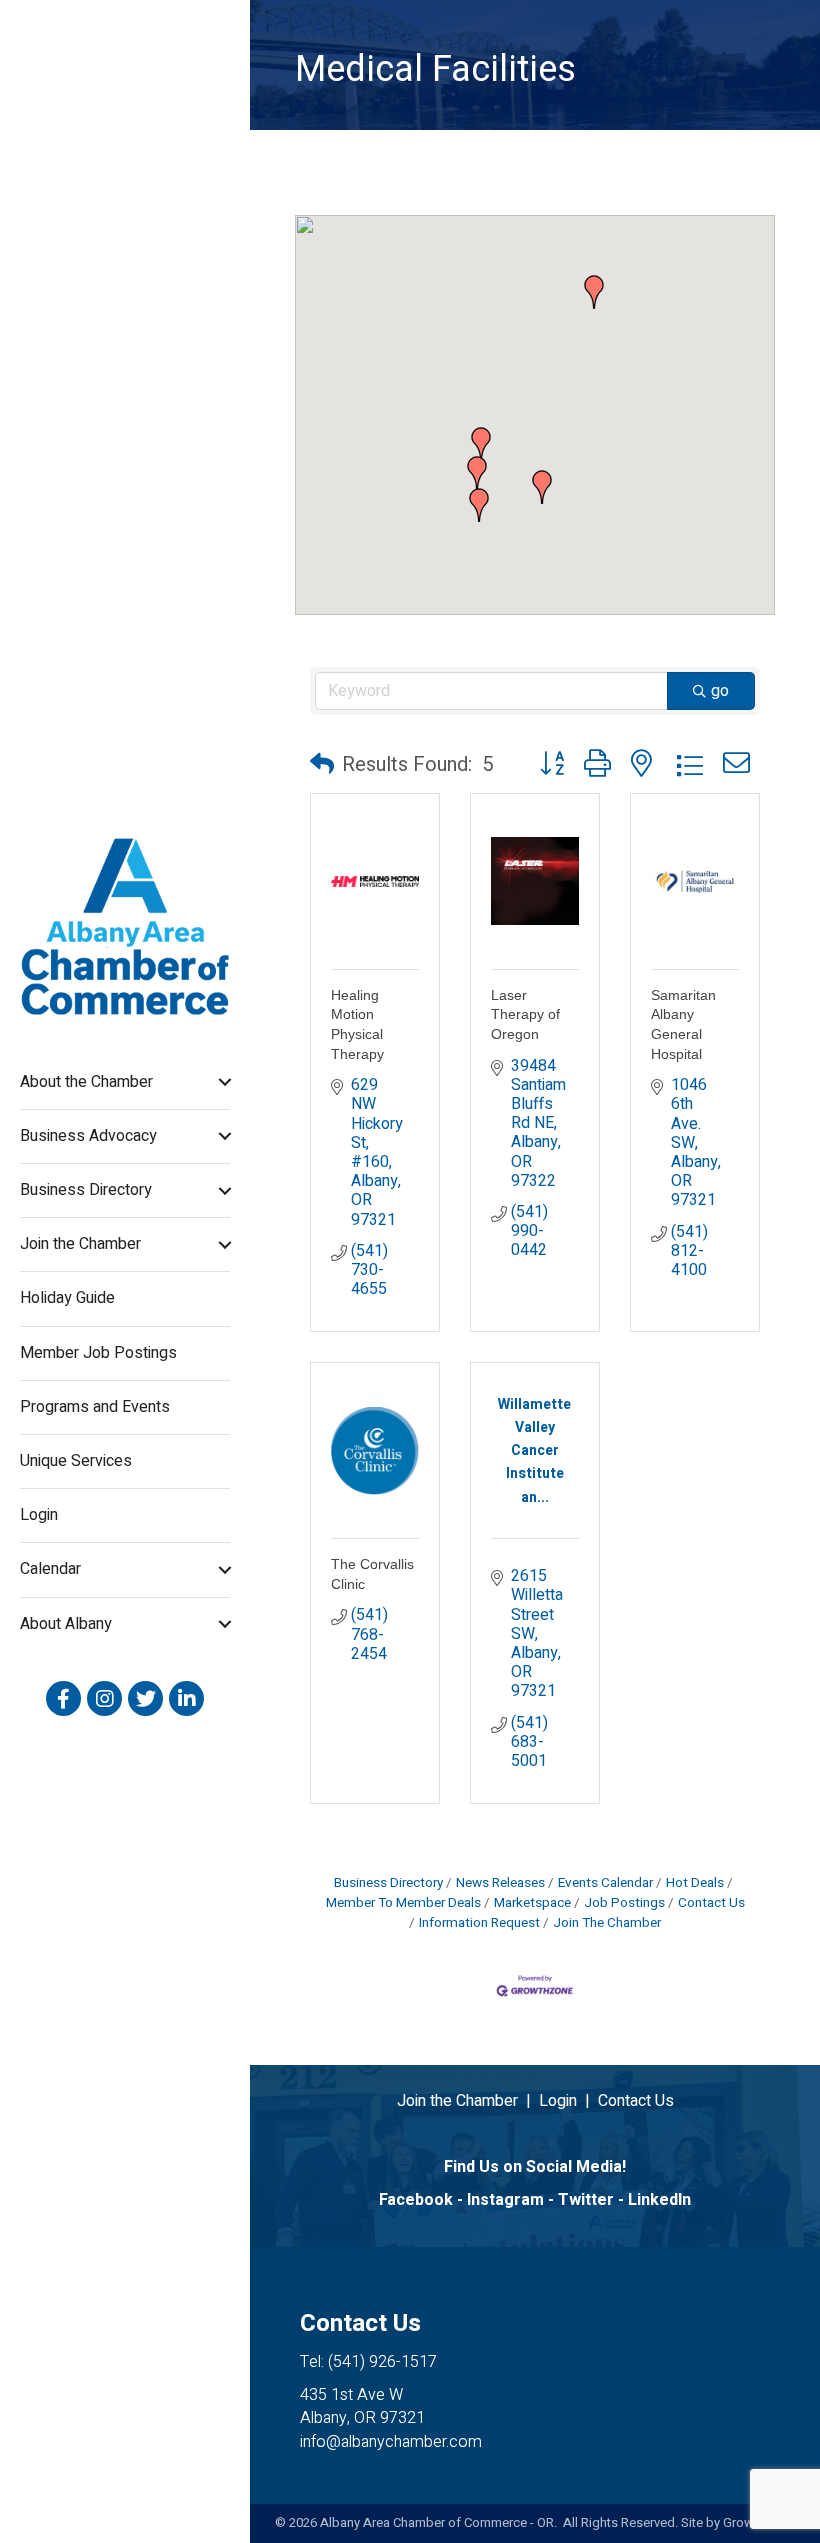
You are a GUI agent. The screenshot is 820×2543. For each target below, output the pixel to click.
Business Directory (86, 1190)
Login (39, 1515)
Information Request (479, 1923)
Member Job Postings (98, 1353)
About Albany (66, 1624)
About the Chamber (86, 1082)
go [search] (720, 691)
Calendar (50, 1569)
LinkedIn (659, 2200)
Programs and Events (95, 1407)
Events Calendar (605, 1883)
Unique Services (76, 1461)
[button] (542, 487)
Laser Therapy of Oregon (525, 1014)
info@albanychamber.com (391, 2442)
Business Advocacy (88, 1136)
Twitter (586, 2200)
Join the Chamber (80, 1244)
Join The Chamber (607, 1923)
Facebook (416, 2200)
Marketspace (532, 1903)
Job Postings (624, 1903)
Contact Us (711, 1903)
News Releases (500, 1883)
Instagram (505, 2200)
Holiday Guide (67, 1298)
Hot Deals (695, 1883)
